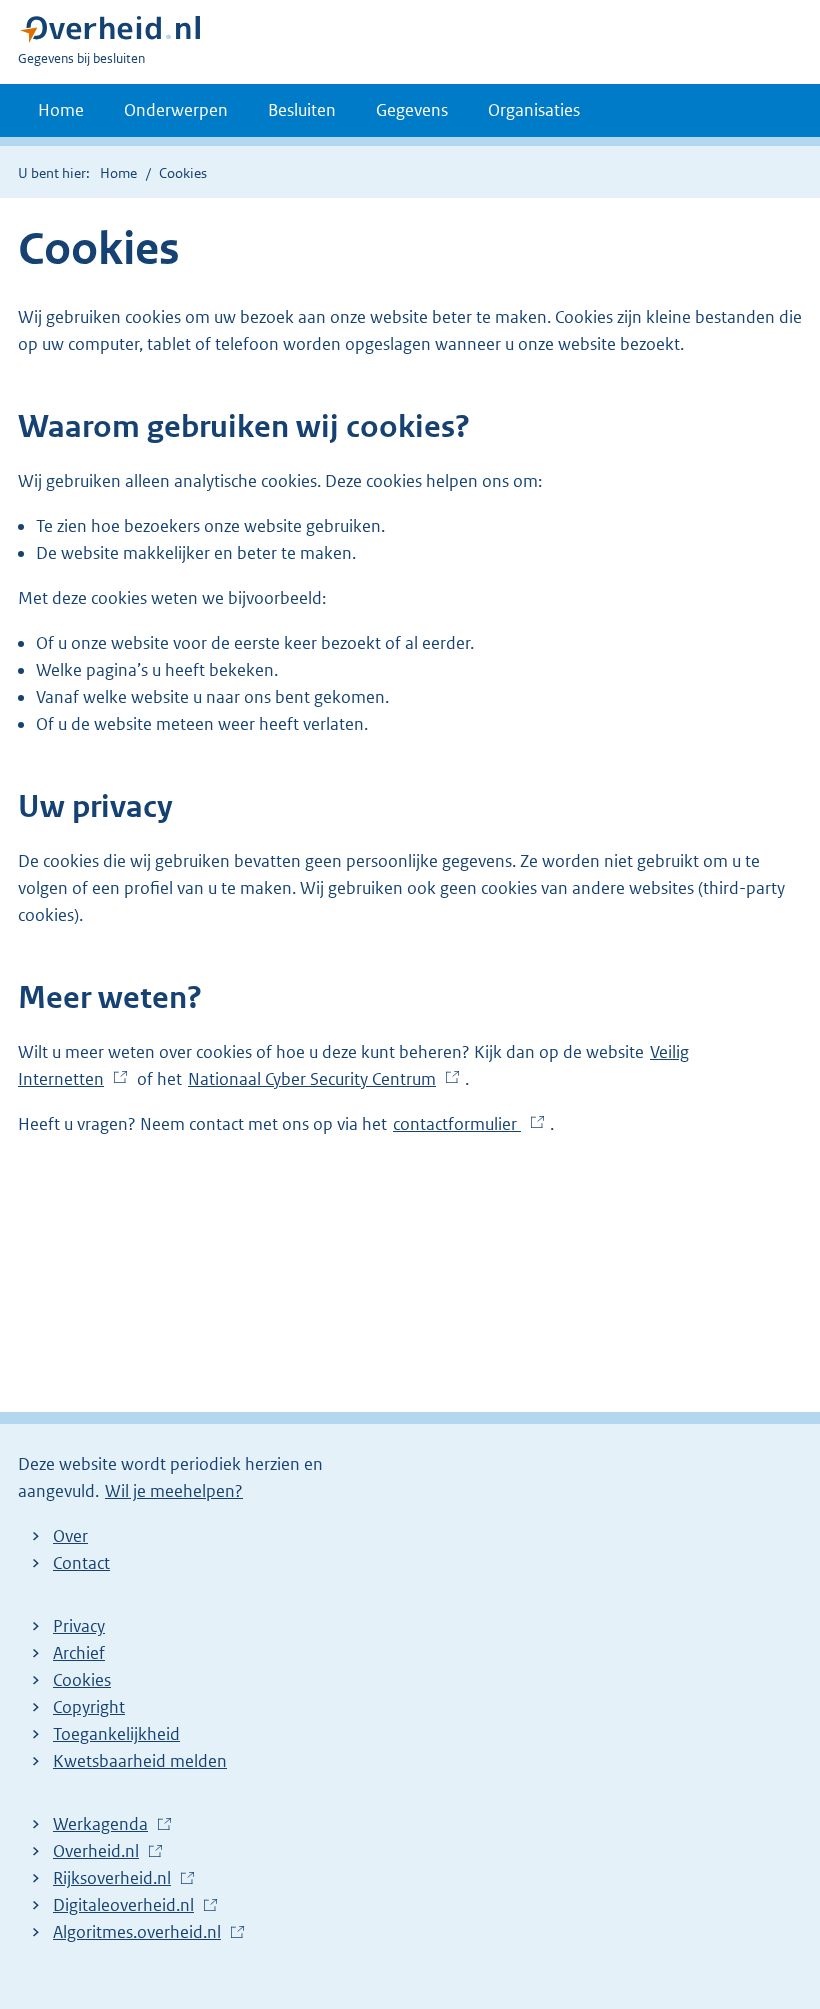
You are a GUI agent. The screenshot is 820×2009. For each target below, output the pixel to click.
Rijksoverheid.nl (117, 1879)
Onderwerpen (176, 110)
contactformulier (462, 1125)
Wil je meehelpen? (174, 1491)
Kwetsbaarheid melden (140, 1761)
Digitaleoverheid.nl (128, 1906)
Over (70, 1536)
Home (61, 110)
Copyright (89, 1707)
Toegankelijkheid (116, 1734)
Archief (79, 1653)
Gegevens (412, 110)
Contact (81, 1563)
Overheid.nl (101, 1852)
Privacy (79, 1626)
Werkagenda (105, 1825)
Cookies (82, 1680)
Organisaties (534, 110)
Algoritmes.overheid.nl (142, 1933)
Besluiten (302, 110)
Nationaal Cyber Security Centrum (317, 1080)
